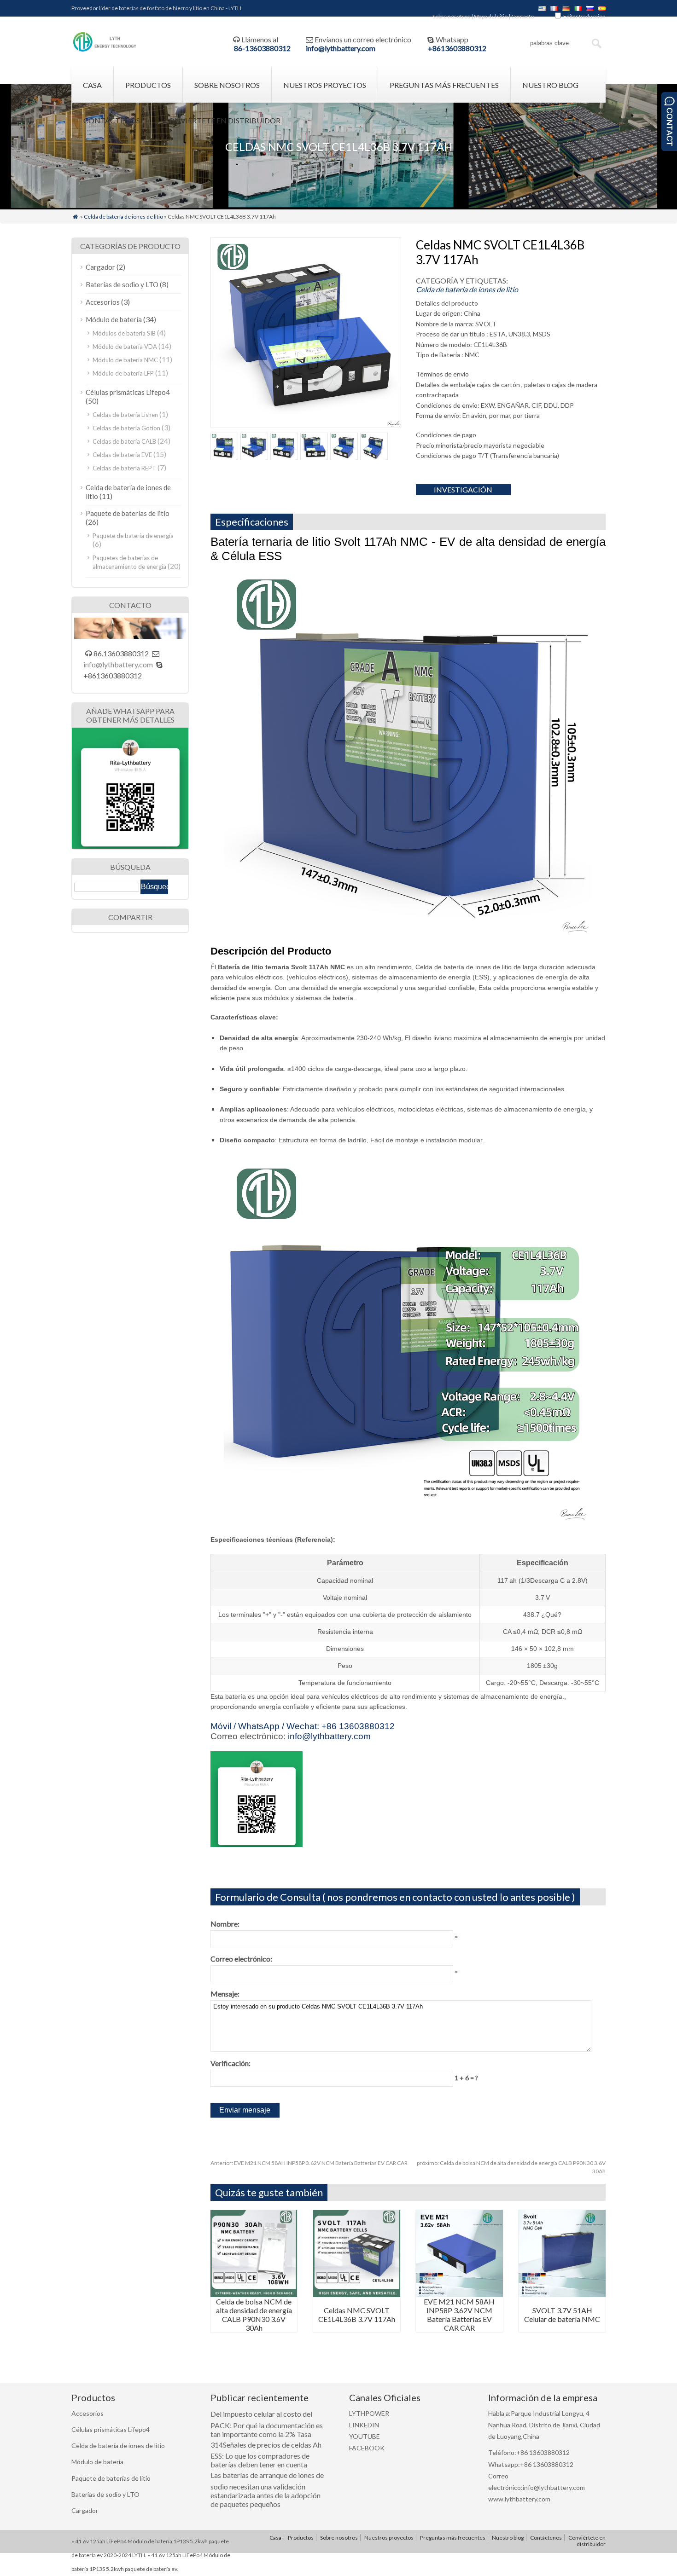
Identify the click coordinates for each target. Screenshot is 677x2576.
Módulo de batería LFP (123, 373)
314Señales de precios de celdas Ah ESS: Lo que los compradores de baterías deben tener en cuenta (266, 2455)
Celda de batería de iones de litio (123, 217)
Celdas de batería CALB (124, 441)
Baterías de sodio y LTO (122, 284)
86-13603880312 (262, 48)
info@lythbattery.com (341, 48)
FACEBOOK (367, 2448)
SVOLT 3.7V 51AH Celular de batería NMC (562, 2315)
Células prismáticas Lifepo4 (128, 392)
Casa (92, 85)
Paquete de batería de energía (133, 536)
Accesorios (103, 302)
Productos (148, 85)
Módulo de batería (114, 319)
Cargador (100, 267)
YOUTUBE (365, 2436)
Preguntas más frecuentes (444, 85)
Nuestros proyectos (325, 85)
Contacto (522, 16)
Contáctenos (112, 120)
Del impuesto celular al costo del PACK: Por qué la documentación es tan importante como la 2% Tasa (267, 2424)
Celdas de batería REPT (124, 468)
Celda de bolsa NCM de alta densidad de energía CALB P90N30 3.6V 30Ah (254, 2315)
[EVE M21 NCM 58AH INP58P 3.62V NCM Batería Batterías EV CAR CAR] (459, 2294)
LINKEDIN (364, 2425)
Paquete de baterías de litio (128, 513)
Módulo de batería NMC (125, 360)
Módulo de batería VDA (125, 347)
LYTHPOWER (369, 2413)
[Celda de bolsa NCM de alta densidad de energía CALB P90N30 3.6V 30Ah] (254, 2294)
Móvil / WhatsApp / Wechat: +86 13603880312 (303, 1726)
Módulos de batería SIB (124, 333)
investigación (463, 489)
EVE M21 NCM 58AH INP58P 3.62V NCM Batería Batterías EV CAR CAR (309, 2163)
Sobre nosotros (451, 16)
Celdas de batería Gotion (126, 428)
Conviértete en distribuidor (222, 120)
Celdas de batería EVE (122, 455)
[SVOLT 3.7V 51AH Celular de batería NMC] (562, 2294)
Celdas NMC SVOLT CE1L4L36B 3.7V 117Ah (357, 2315)
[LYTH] (105, 50)
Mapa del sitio (491, 16)
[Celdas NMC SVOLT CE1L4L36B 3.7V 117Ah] (357, 2294)
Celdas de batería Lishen (125, 415)
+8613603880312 (457, 48)
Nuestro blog (550, 85)
